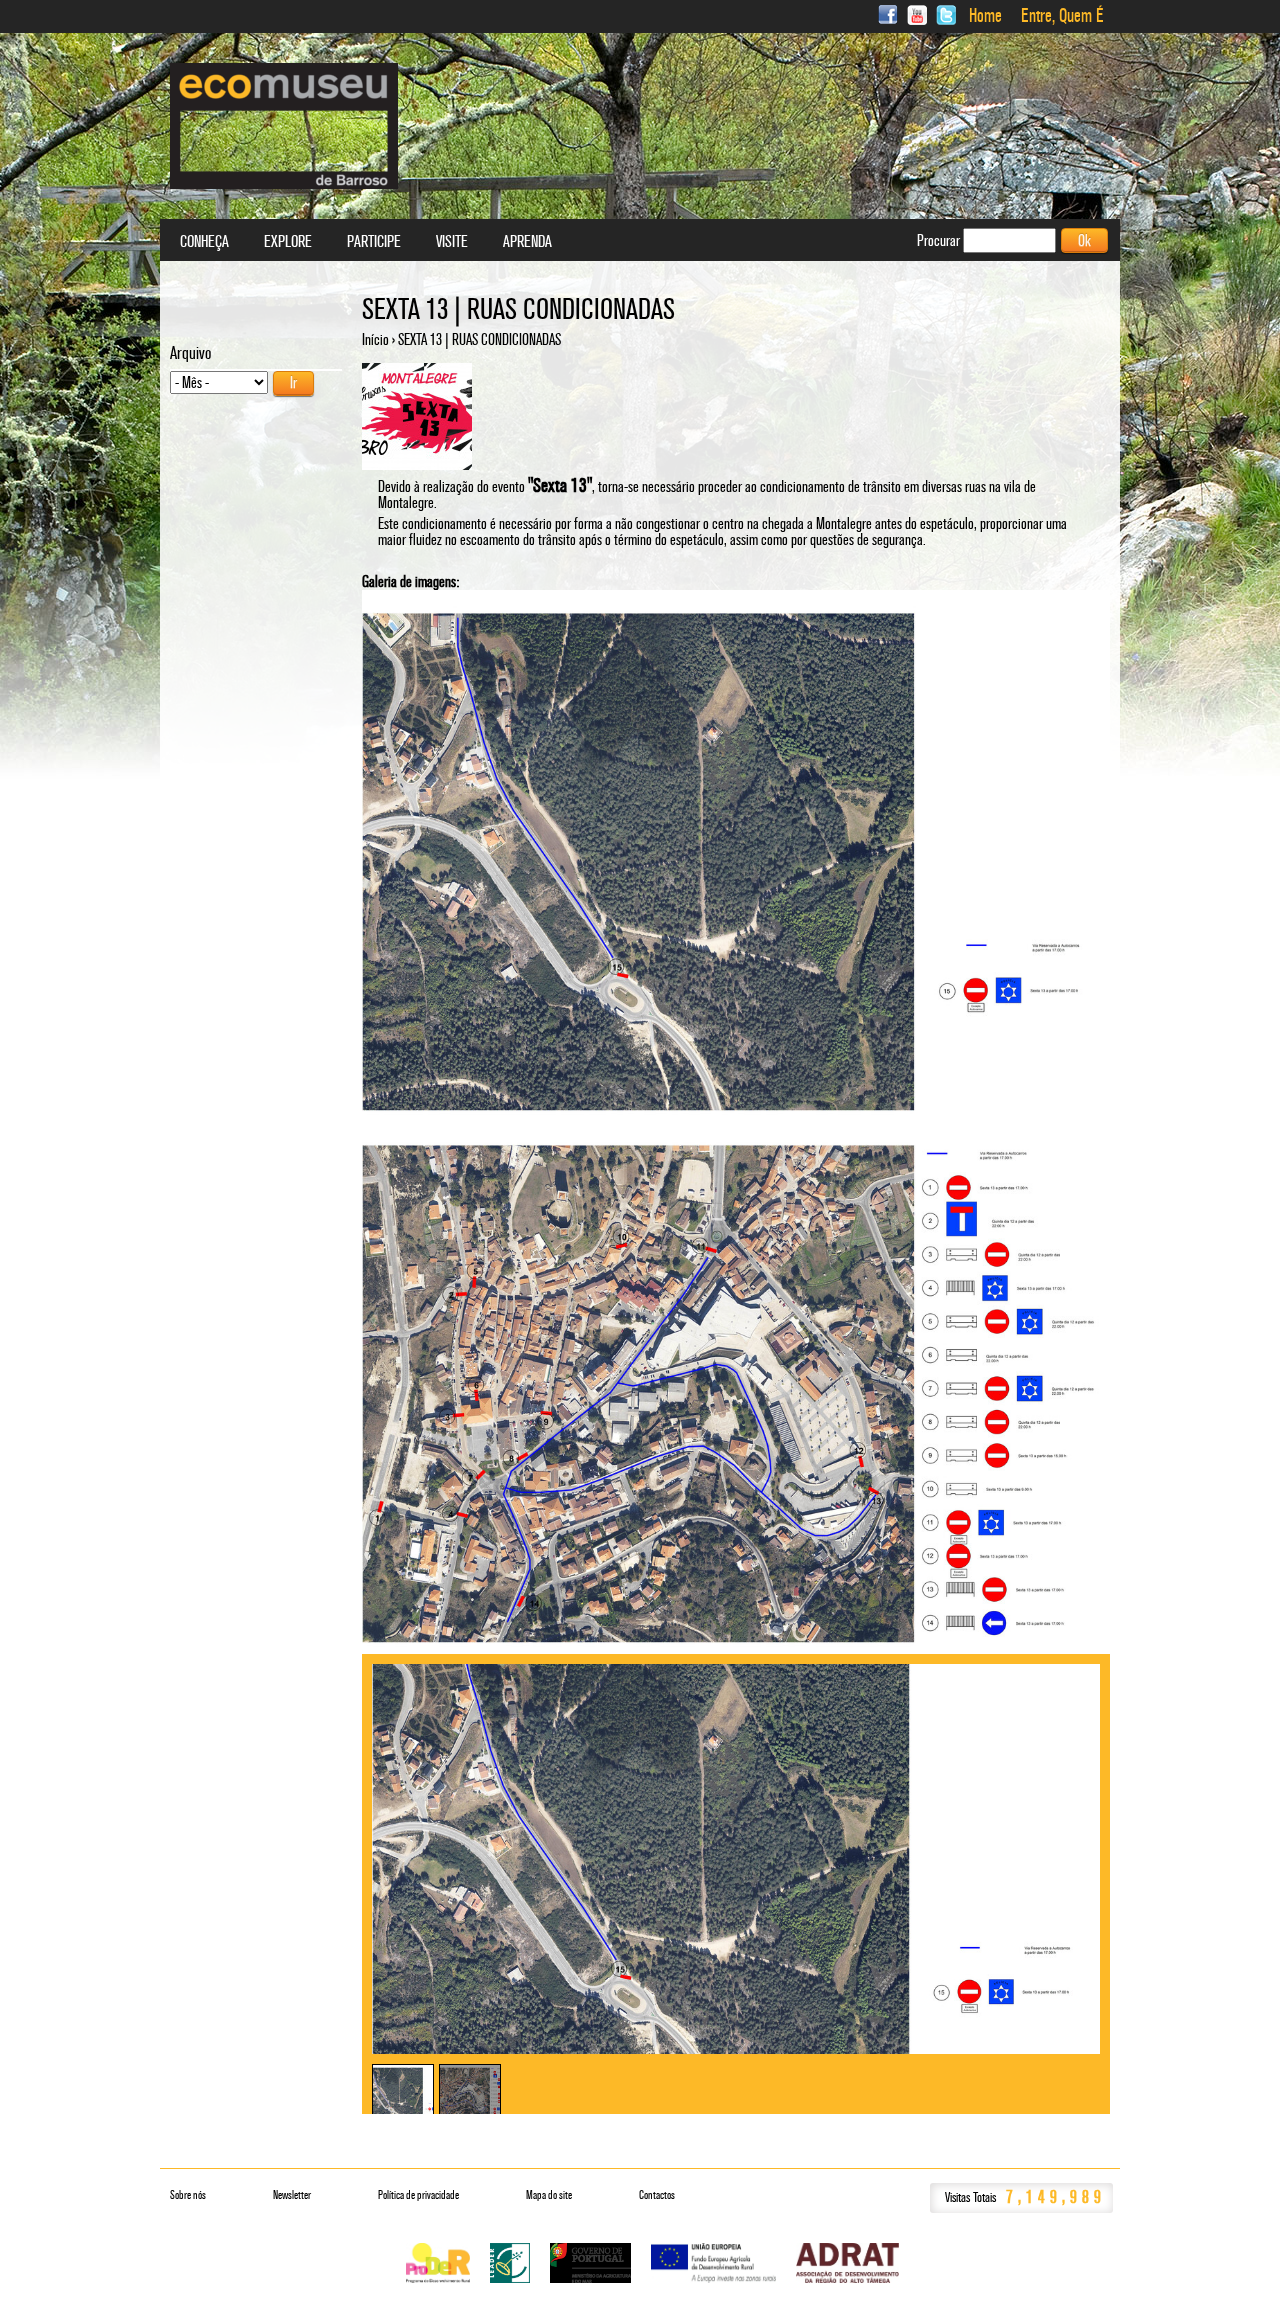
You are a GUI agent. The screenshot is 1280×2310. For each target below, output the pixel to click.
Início (375, 339)
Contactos (657, 2195)
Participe (374, 242)
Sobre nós (188, 2195)
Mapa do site (549, 2195)
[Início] (284, 126)
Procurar (940, 240)
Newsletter (292, 2195)
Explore (288, 242)
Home (985, 16)
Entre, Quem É (1062, 16)
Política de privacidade (418, 2195)
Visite (452, 242)
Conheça (204, 242)
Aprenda (527, 242)
